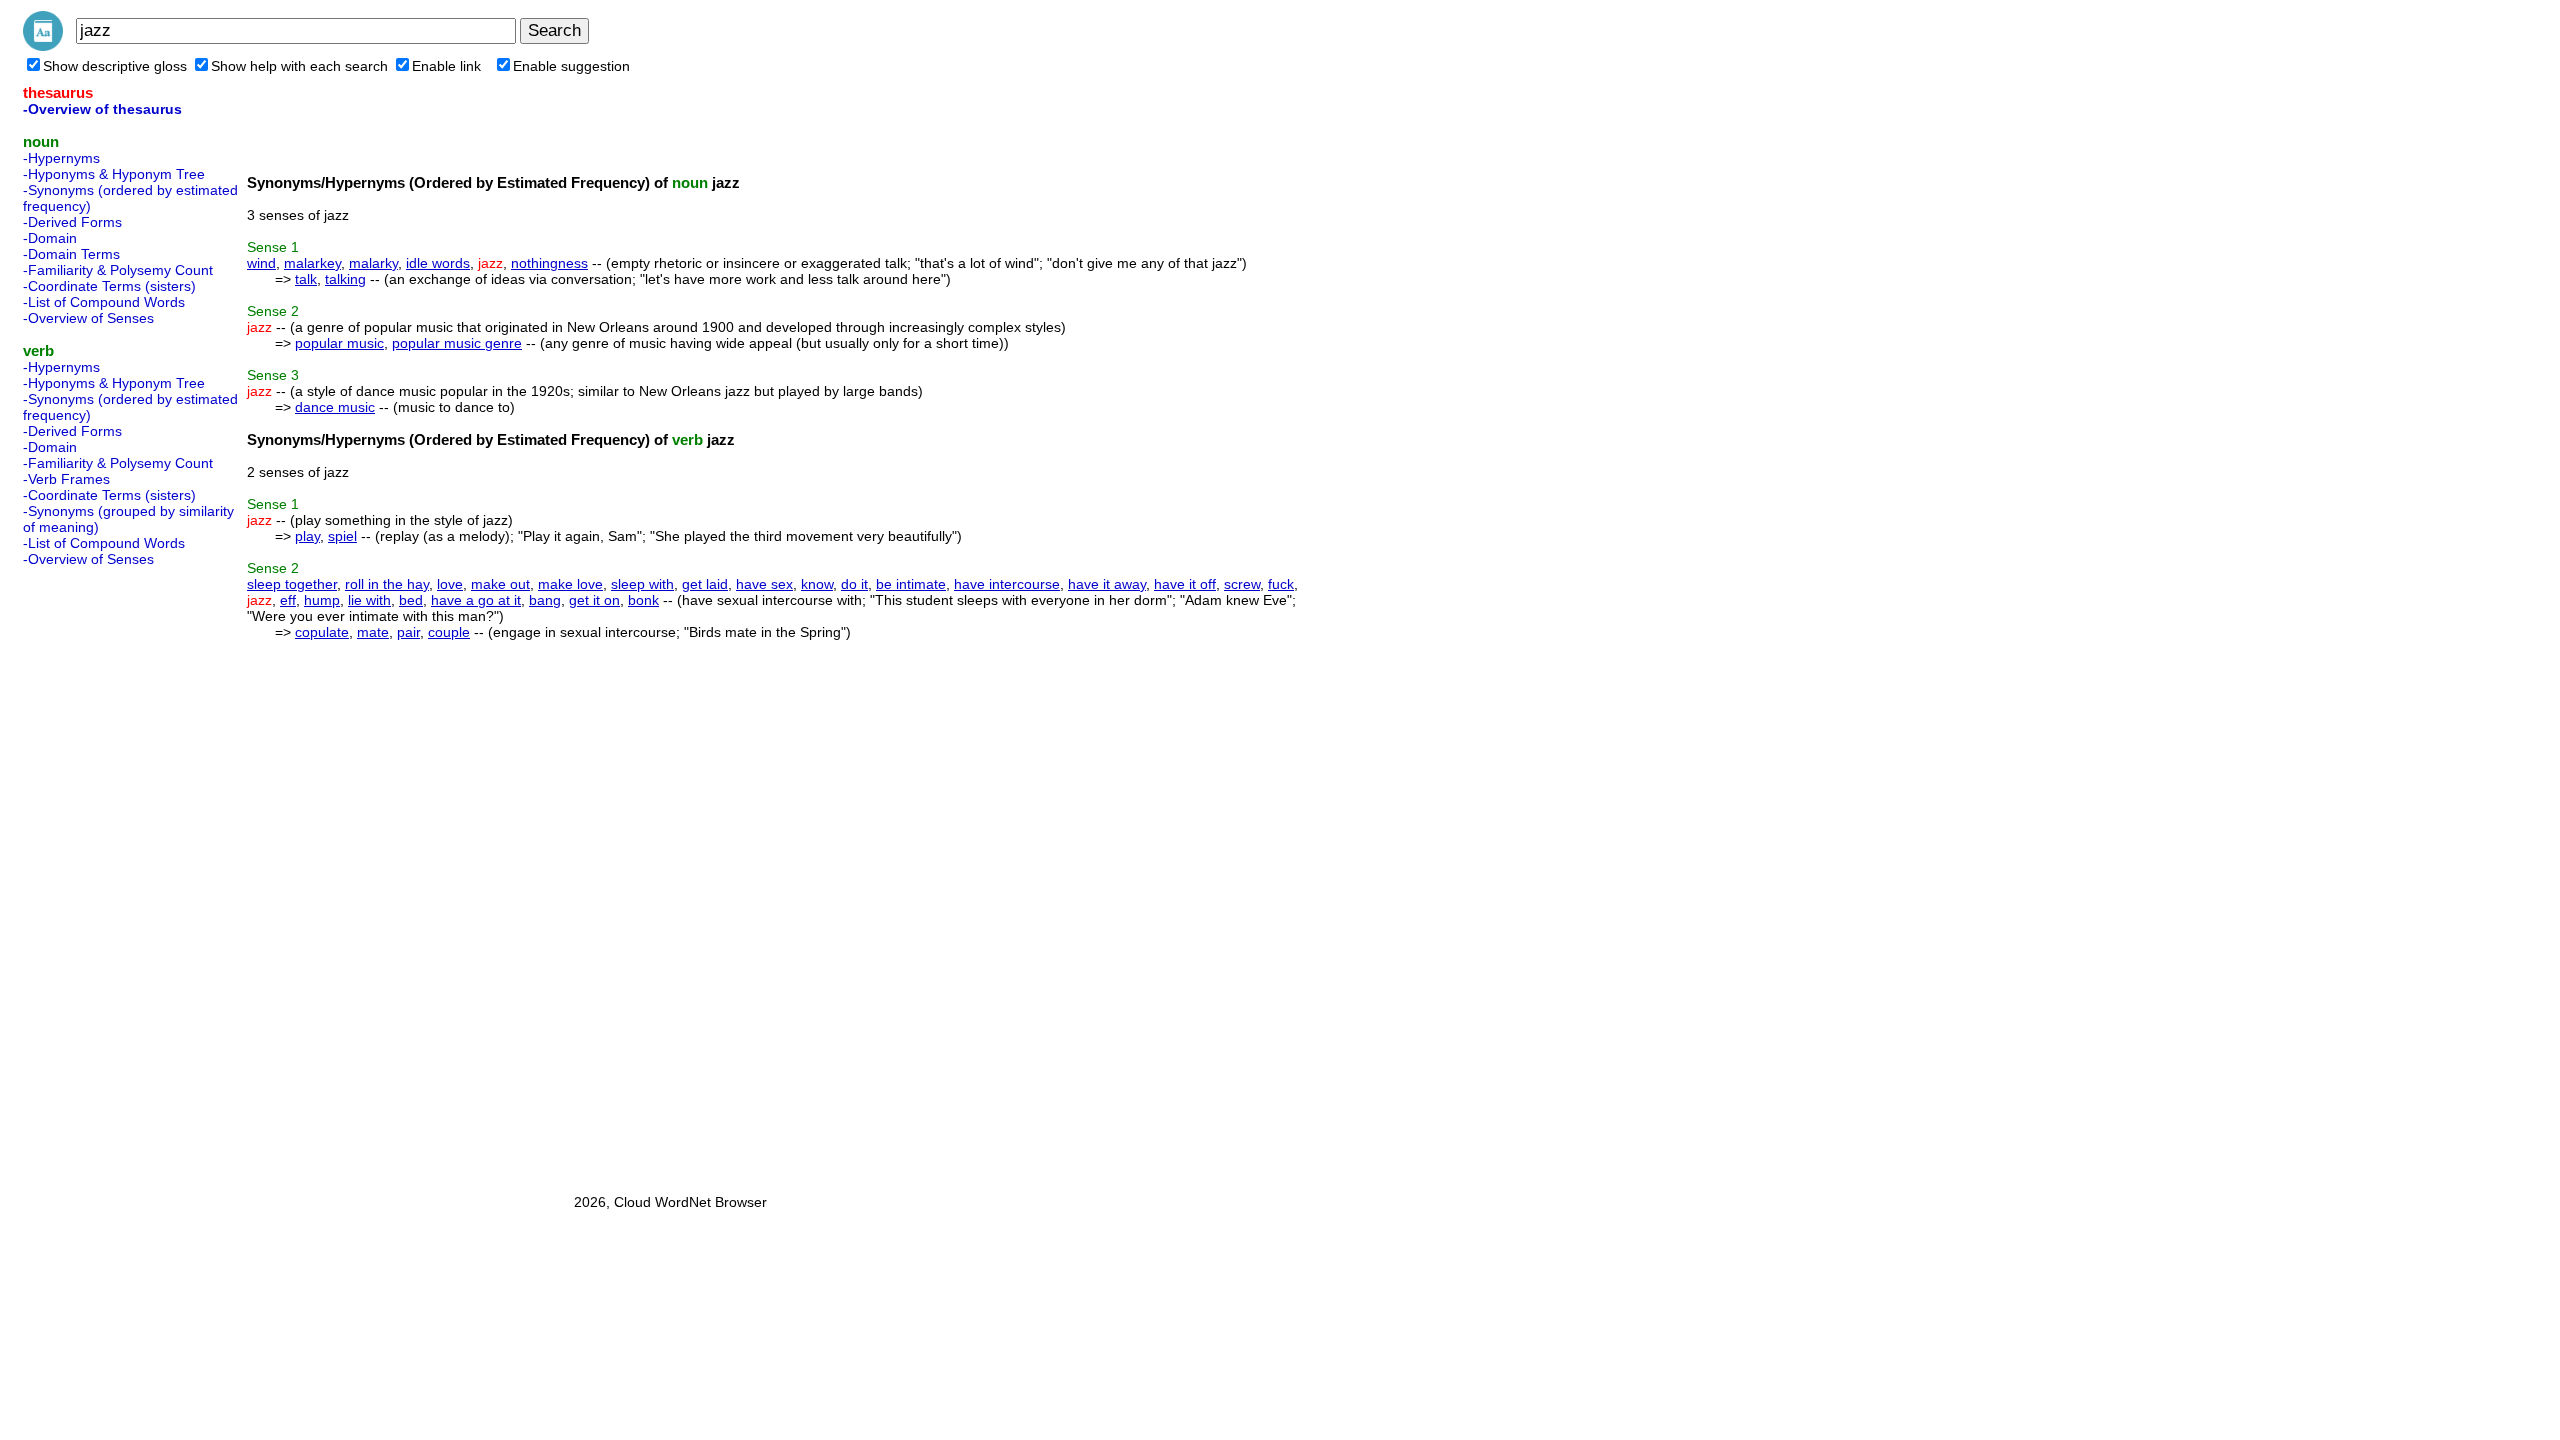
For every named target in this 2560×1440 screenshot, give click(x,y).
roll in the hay (387, 584)
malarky (373, 263)
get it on (594, 600)
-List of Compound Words (104, 302)
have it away (1107, 584)
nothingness (549, 263)
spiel (342, 536)
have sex (764, 584)
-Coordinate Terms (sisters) (109, 286)
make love (570, 584)
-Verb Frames (66, 479)
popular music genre (457, 343)
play (307, 536)
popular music (339, 343)
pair (408, 632)
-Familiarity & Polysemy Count (118, 270)
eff (288, 600)
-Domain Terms (71, 254)
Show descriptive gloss (115, 66)
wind (261, 263)
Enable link (446, 66)
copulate (322, 632)
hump (322, 600)
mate (373, 632)
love (450, 584)
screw (1242, 584)
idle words (438, 263)
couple (449, 632)
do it (854, 584)
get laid (705, 584)
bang (545, 600)
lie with (369, 600)
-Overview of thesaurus (102, 109)
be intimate (911, 584)
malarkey (312, 263)
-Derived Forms (72, 222)
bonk (643, 600)
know (817, 584)
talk (306, 279)
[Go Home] (43, 46)
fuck (1281, 584)
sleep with (642, 584)
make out (500, 584)
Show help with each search (299, 66)
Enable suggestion (571, 66)
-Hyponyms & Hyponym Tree (114, 174)
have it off (1185, 584)
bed (411, 600)
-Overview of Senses (88, 318)
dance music (335, 407)
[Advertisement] (103, 874)
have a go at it (476, 600)
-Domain (50, 238)
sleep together (292, 584)
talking (345, 279)
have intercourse (1007, 584)
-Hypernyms (61, 158)
